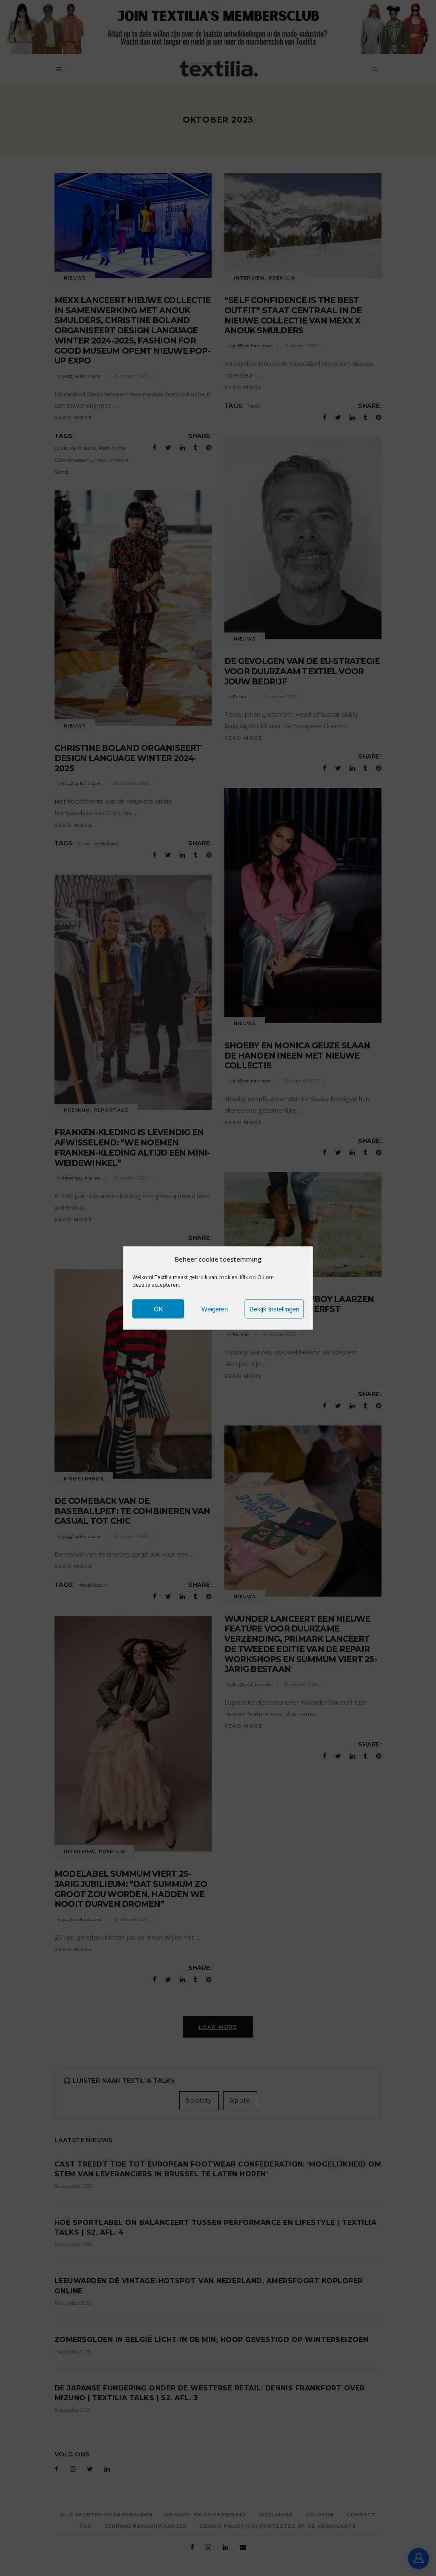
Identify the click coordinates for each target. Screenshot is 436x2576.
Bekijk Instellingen (274, 1309)
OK (158, 1309)
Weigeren (215, 1309)
